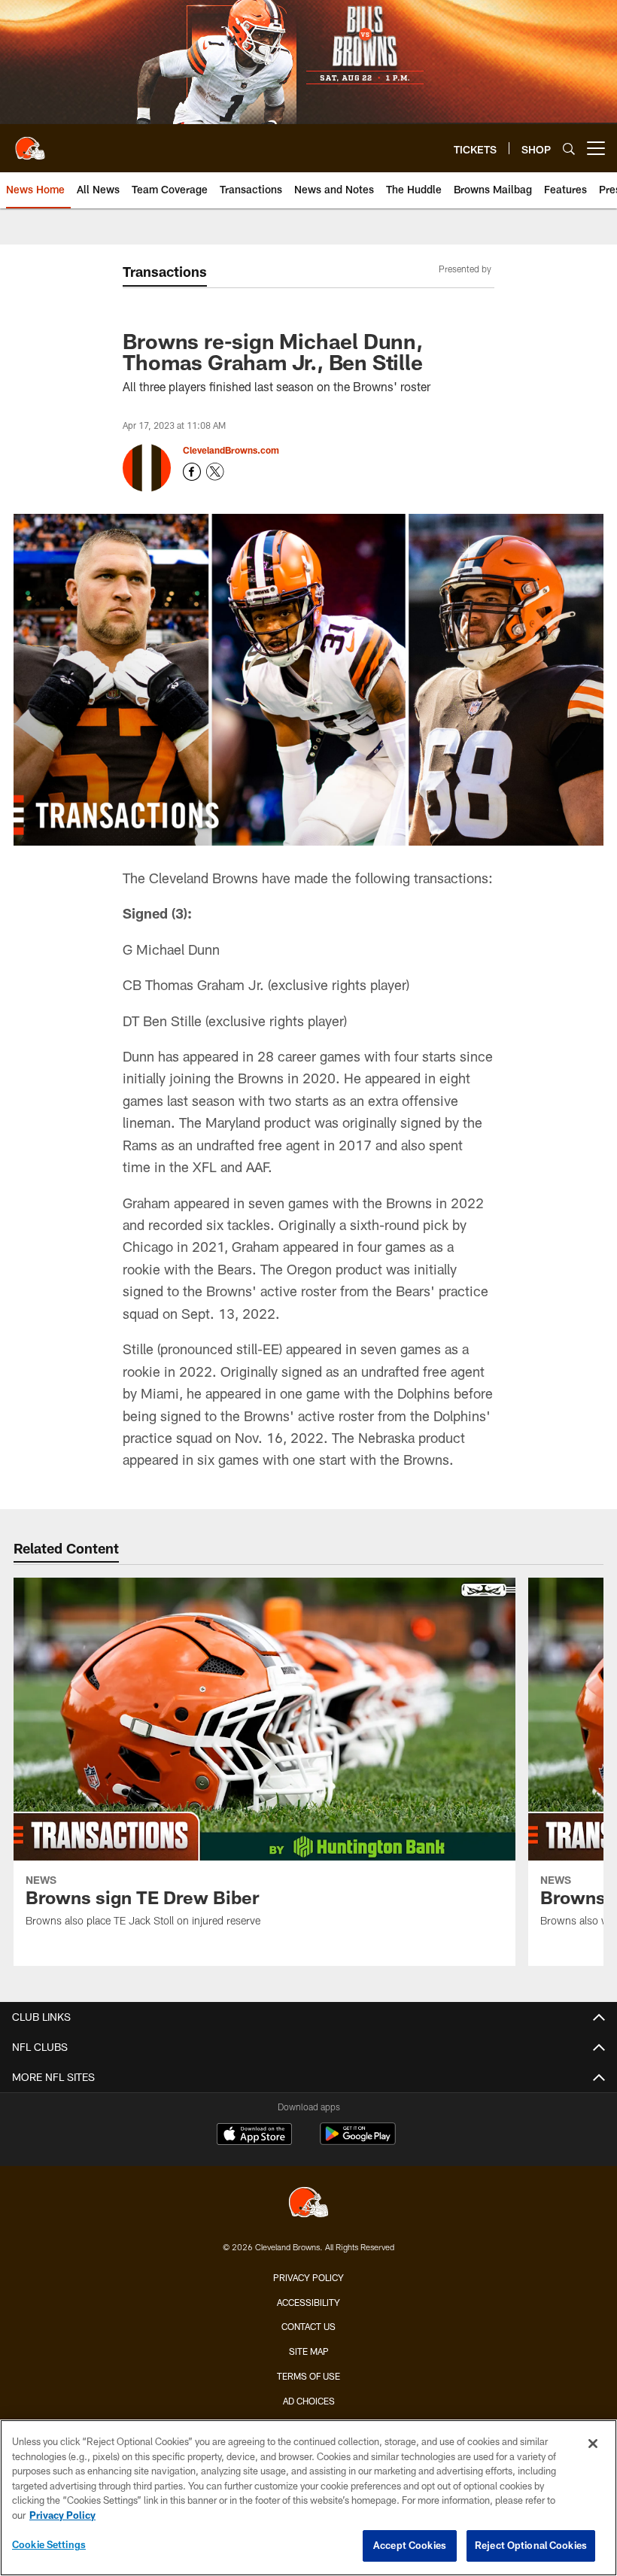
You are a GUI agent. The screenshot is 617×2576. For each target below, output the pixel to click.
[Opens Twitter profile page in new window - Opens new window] (215, 472)
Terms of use (308, 2376)
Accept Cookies (410, 2545)
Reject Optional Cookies (531, 2545)
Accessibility (308, 2302)
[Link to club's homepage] (30, 142)
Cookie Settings (49, 2544)
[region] (308, 2498)
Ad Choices (309, 2401)
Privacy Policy (308, 2277)
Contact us (308, 2326)
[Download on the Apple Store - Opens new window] (254, 2136)
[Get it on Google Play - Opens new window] (358, 2142)
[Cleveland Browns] (308, 2204)
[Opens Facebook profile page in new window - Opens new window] (192, 472)
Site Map (309, 2351)
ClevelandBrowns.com (231, 450)
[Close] (593, 2444)
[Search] (569, 149)
